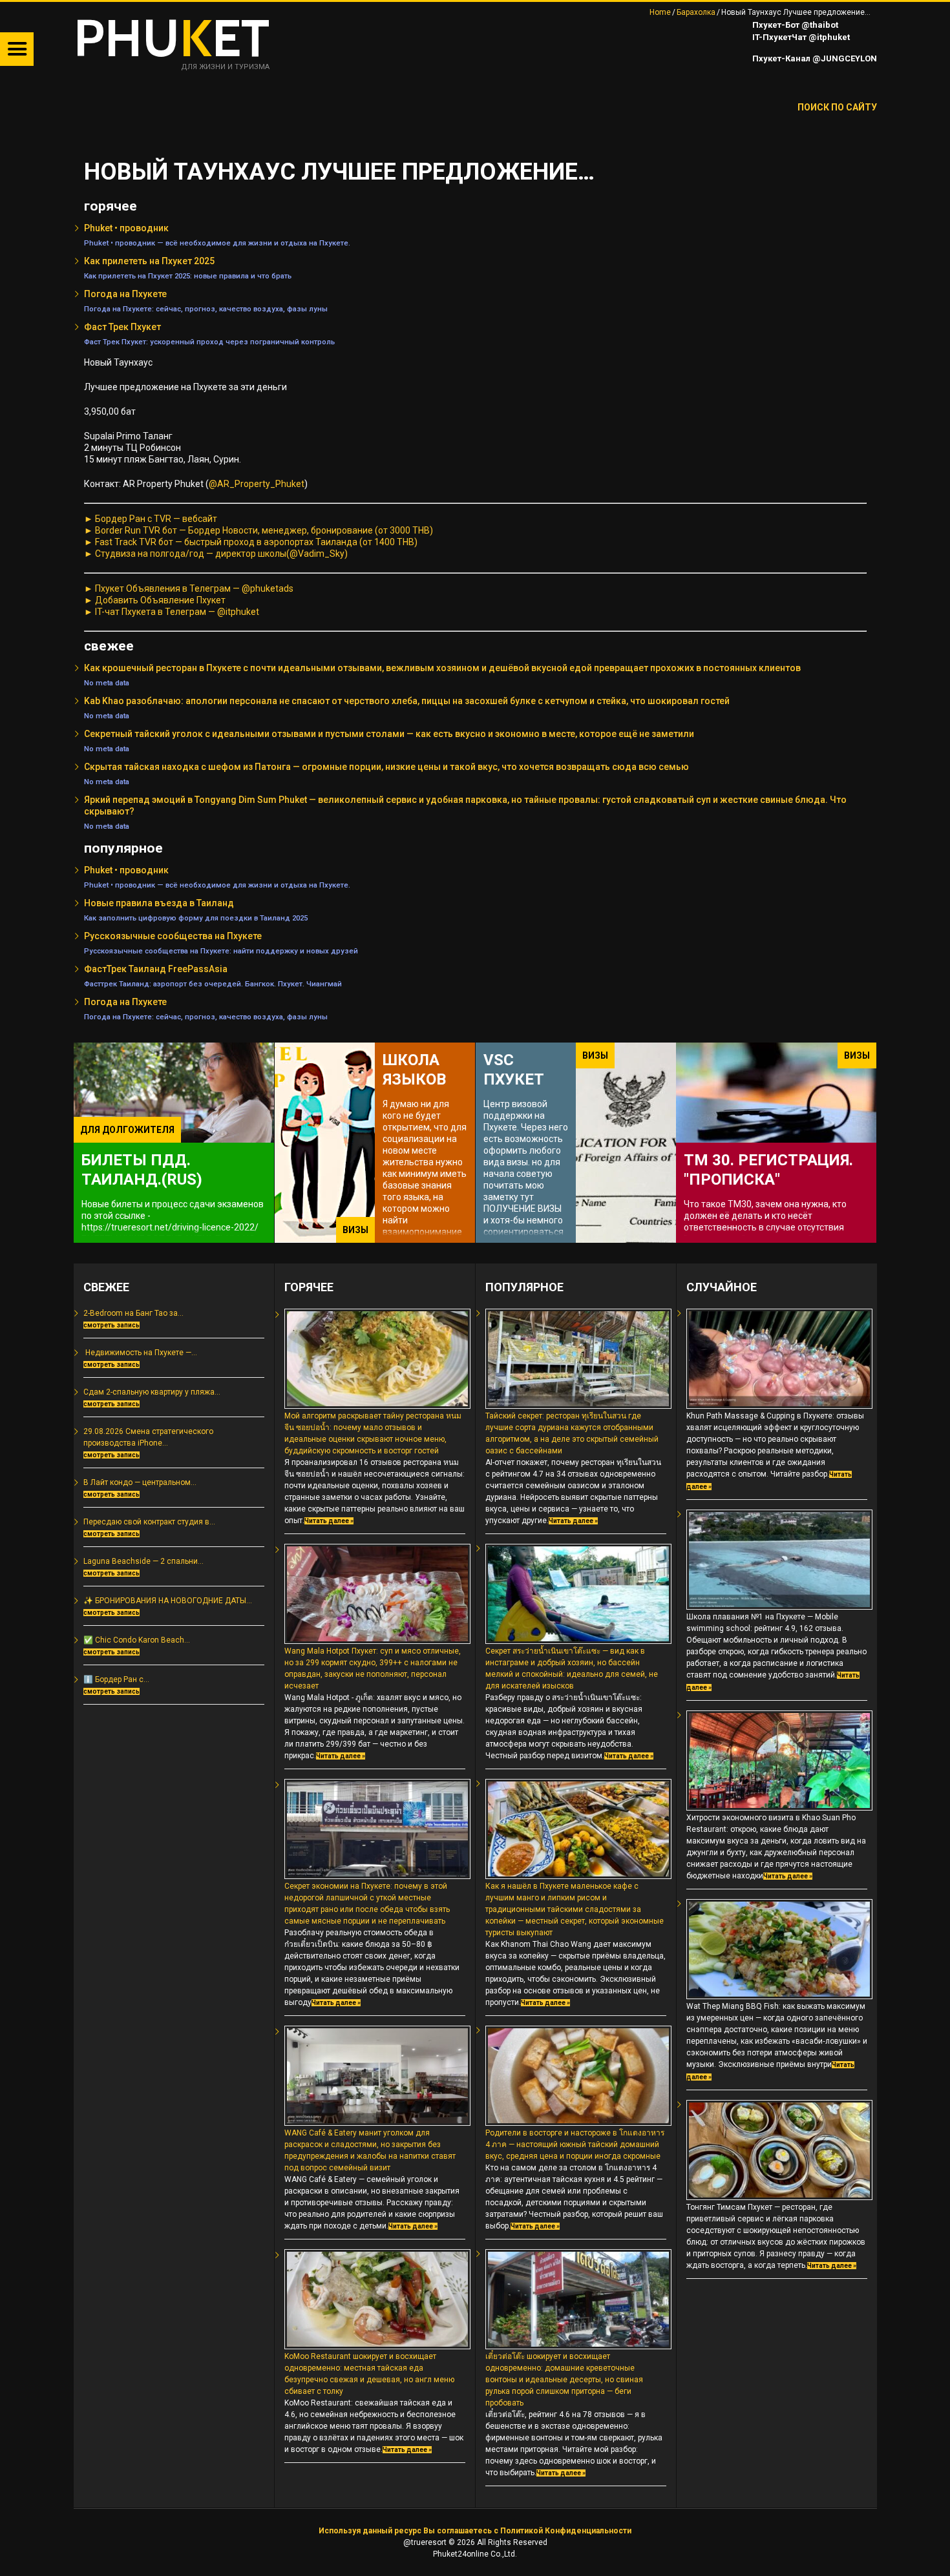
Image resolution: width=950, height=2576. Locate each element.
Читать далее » (329, 1521)
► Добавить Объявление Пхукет (155, 600)
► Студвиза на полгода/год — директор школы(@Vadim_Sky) (216, 554)
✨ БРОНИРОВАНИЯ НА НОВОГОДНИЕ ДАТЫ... (168, 1601)
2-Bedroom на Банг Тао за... (133, 1313)
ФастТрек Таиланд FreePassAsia (156, 969)
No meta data (107, 683)
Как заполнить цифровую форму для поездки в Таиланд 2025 (196, 918)
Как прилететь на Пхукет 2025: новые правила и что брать (188, 276)
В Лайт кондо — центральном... (140, 1482)
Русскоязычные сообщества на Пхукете (173, 936)
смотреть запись (111, 1325)
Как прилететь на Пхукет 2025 (149, 261)
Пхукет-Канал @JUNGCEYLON (814, 58)
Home (660, 12)
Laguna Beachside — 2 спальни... (143, 1561)
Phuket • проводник (126, 228)
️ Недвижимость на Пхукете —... (140, 1353)
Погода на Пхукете (125, 294)
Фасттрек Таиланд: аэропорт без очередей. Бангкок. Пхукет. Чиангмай (213, 984)
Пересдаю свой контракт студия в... (149, 1522)
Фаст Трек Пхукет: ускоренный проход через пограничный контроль (209, 342)
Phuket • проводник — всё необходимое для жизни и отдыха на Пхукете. (217, 243)
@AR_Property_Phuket (257, 484)
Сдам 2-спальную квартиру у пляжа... (152, 1392)
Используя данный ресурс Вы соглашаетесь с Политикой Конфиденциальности (475, 2531)
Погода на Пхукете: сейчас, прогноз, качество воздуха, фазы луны (206, 309)
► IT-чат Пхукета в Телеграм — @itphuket (172, 612)
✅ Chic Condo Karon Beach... (137, 1640)
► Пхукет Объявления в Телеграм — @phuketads (189, 588)
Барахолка (696, 12)
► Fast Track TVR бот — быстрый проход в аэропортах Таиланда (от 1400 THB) (251, 542)
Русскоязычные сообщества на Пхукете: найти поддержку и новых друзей (221, 951)
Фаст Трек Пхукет (122, 327)
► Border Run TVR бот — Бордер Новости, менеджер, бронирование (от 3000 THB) (259, 530)
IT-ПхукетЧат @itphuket (800, 37)
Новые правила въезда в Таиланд (159, 903)
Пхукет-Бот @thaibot (794, 25)
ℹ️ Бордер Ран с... (116, 1679)
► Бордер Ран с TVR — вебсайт (151, 519)
